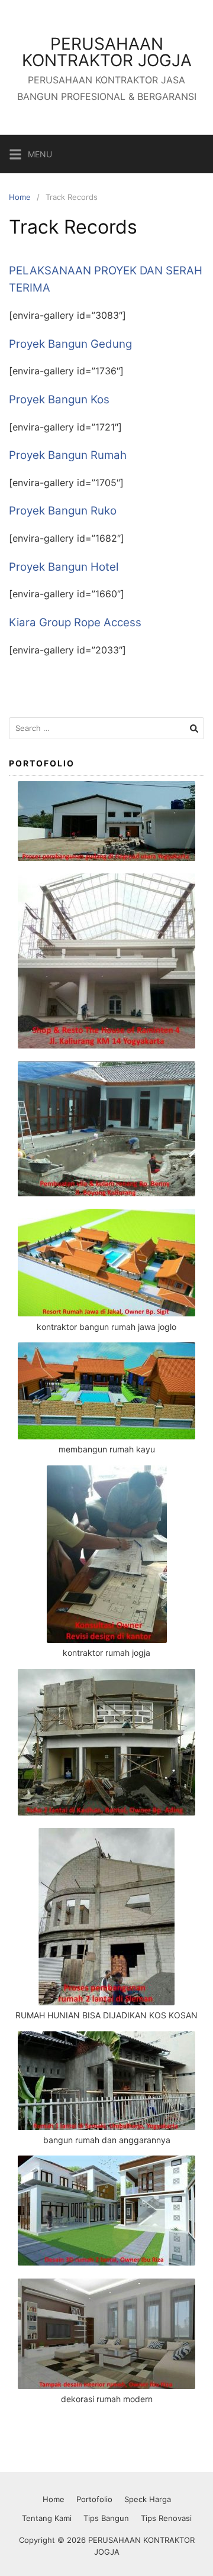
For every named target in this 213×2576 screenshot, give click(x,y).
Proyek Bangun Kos (59, 399)
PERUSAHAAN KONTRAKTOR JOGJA (107, 52)
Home (20, 197)
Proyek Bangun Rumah (68, 455)
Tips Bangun (106, 2518)
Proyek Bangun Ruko (63, 511)
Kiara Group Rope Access (75, 622)
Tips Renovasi (166, 2518)
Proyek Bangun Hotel (64, 567)
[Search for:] (106, 728)
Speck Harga (148, 2499)
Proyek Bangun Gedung (70, 344)
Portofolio (94, 2499)
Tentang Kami (47, 2518)
